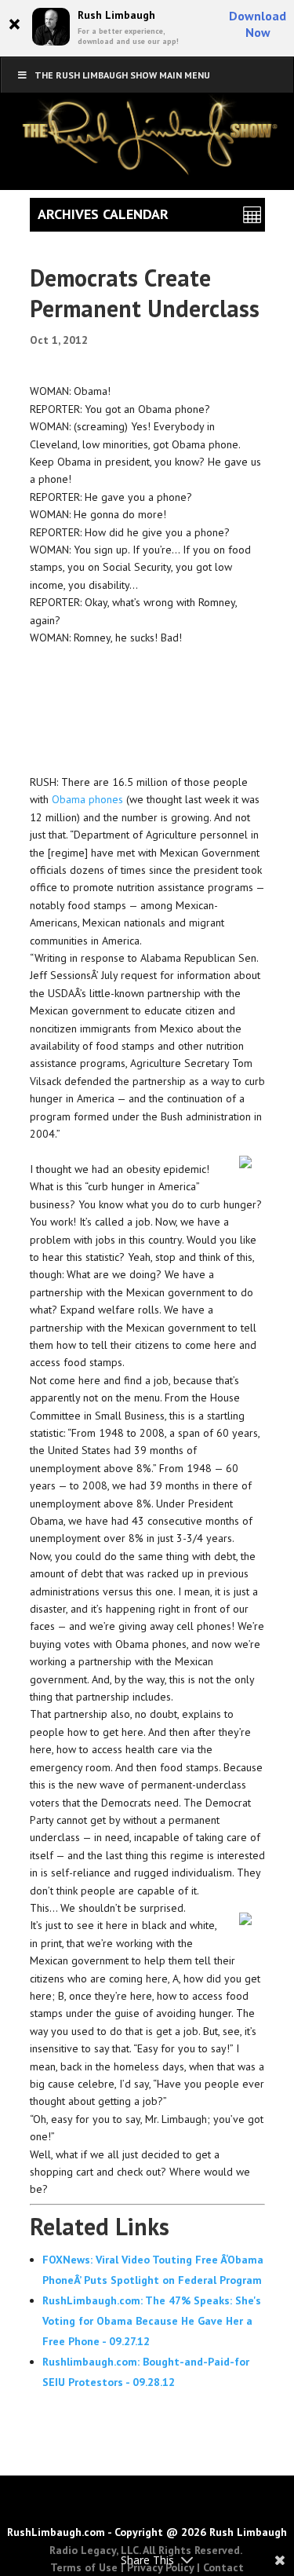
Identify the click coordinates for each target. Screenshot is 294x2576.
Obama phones (87, 799)
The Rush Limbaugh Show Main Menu (122, 75)
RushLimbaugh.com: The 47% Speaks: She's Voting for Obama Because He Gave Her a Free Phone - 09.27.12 (152, 2321)
